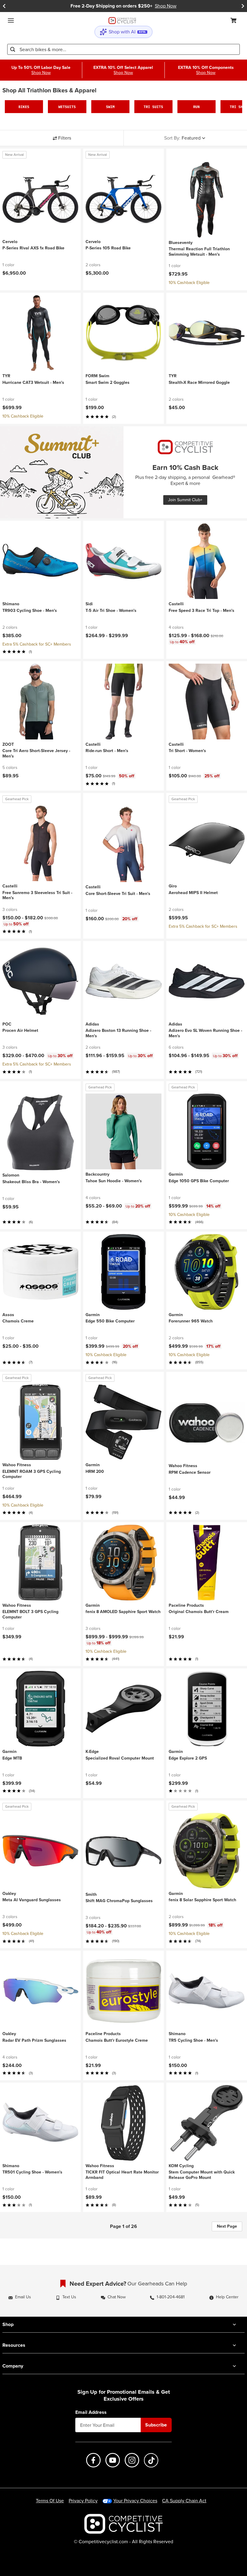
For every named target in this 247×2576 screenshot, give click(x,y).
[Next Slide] (243, 6)
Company (13, 2366)
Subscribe (156, 2425)
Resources (14, 2345)
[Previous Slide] (4, 6)
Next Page (227, 2226)
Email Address (91, 2412)
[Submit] (13, 49)
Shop (8, 2324)
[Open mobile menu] (11, 20)
